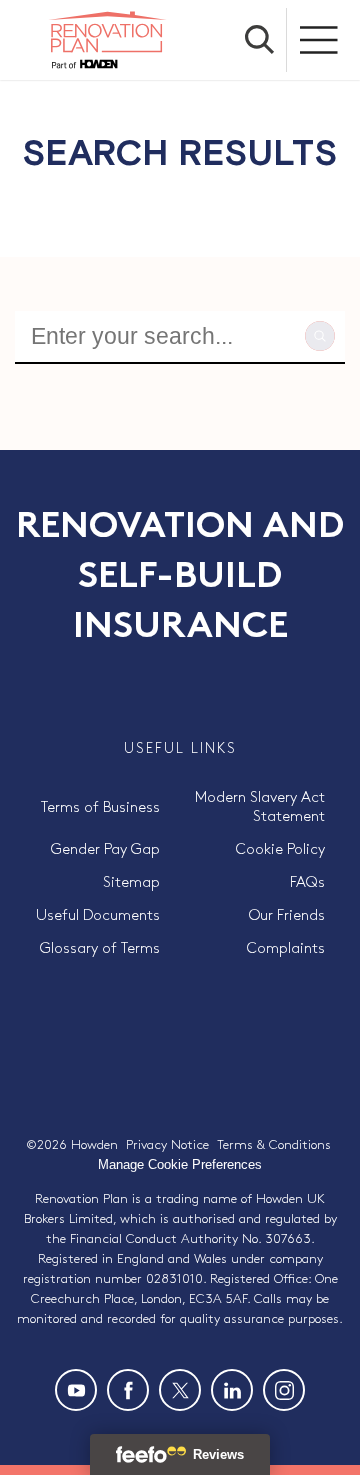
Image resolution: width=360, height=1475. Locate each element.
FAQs (307, 883)
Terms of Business (100, 808)
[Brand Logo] (107, 40)
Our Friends (287, 916)
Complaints (286, 949)
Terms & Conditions (274, 1145)
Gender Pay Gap (105, 850)
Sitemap (131, 883)
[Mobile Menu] (320, 40)
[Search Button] (260, 40)
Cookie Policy (280, 850)
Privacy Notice (167, 1145)
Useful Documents (98, 916)
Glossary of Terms (100, 949)
